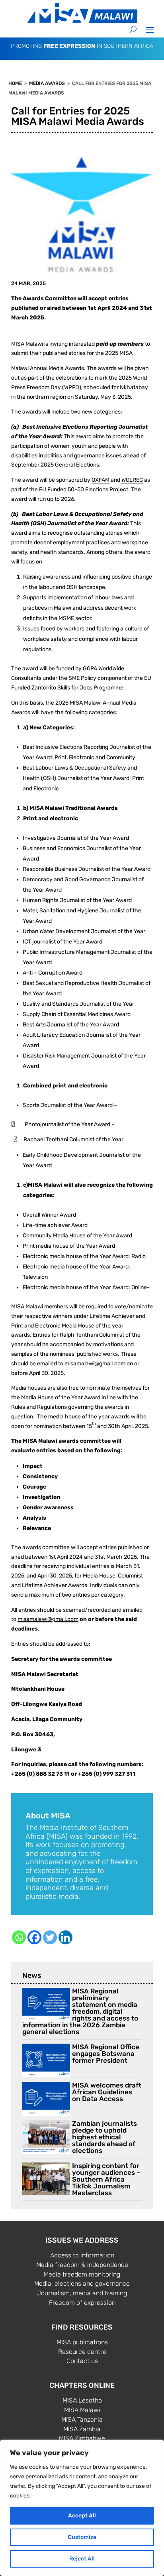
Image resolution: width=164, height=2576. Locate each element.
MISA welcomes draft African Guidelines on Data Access (107, 2092)
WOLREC (132, 480)
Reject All (82, 2559)
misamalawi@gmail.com (95, 1364)
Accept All (82, 2516)
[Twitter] (50, 1937)
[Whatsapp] (19, 1937)
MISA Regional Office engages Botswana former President (106, 2054)
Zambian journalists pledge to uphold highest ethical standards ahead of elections (104, 2137)
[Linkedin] (65, 1937)
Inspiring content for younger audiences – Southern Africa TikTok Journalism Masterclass (106, 2179)
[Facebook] (34, 1937)
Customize (82, 2537)
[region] (82, 2508)
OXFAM (101, 480)
